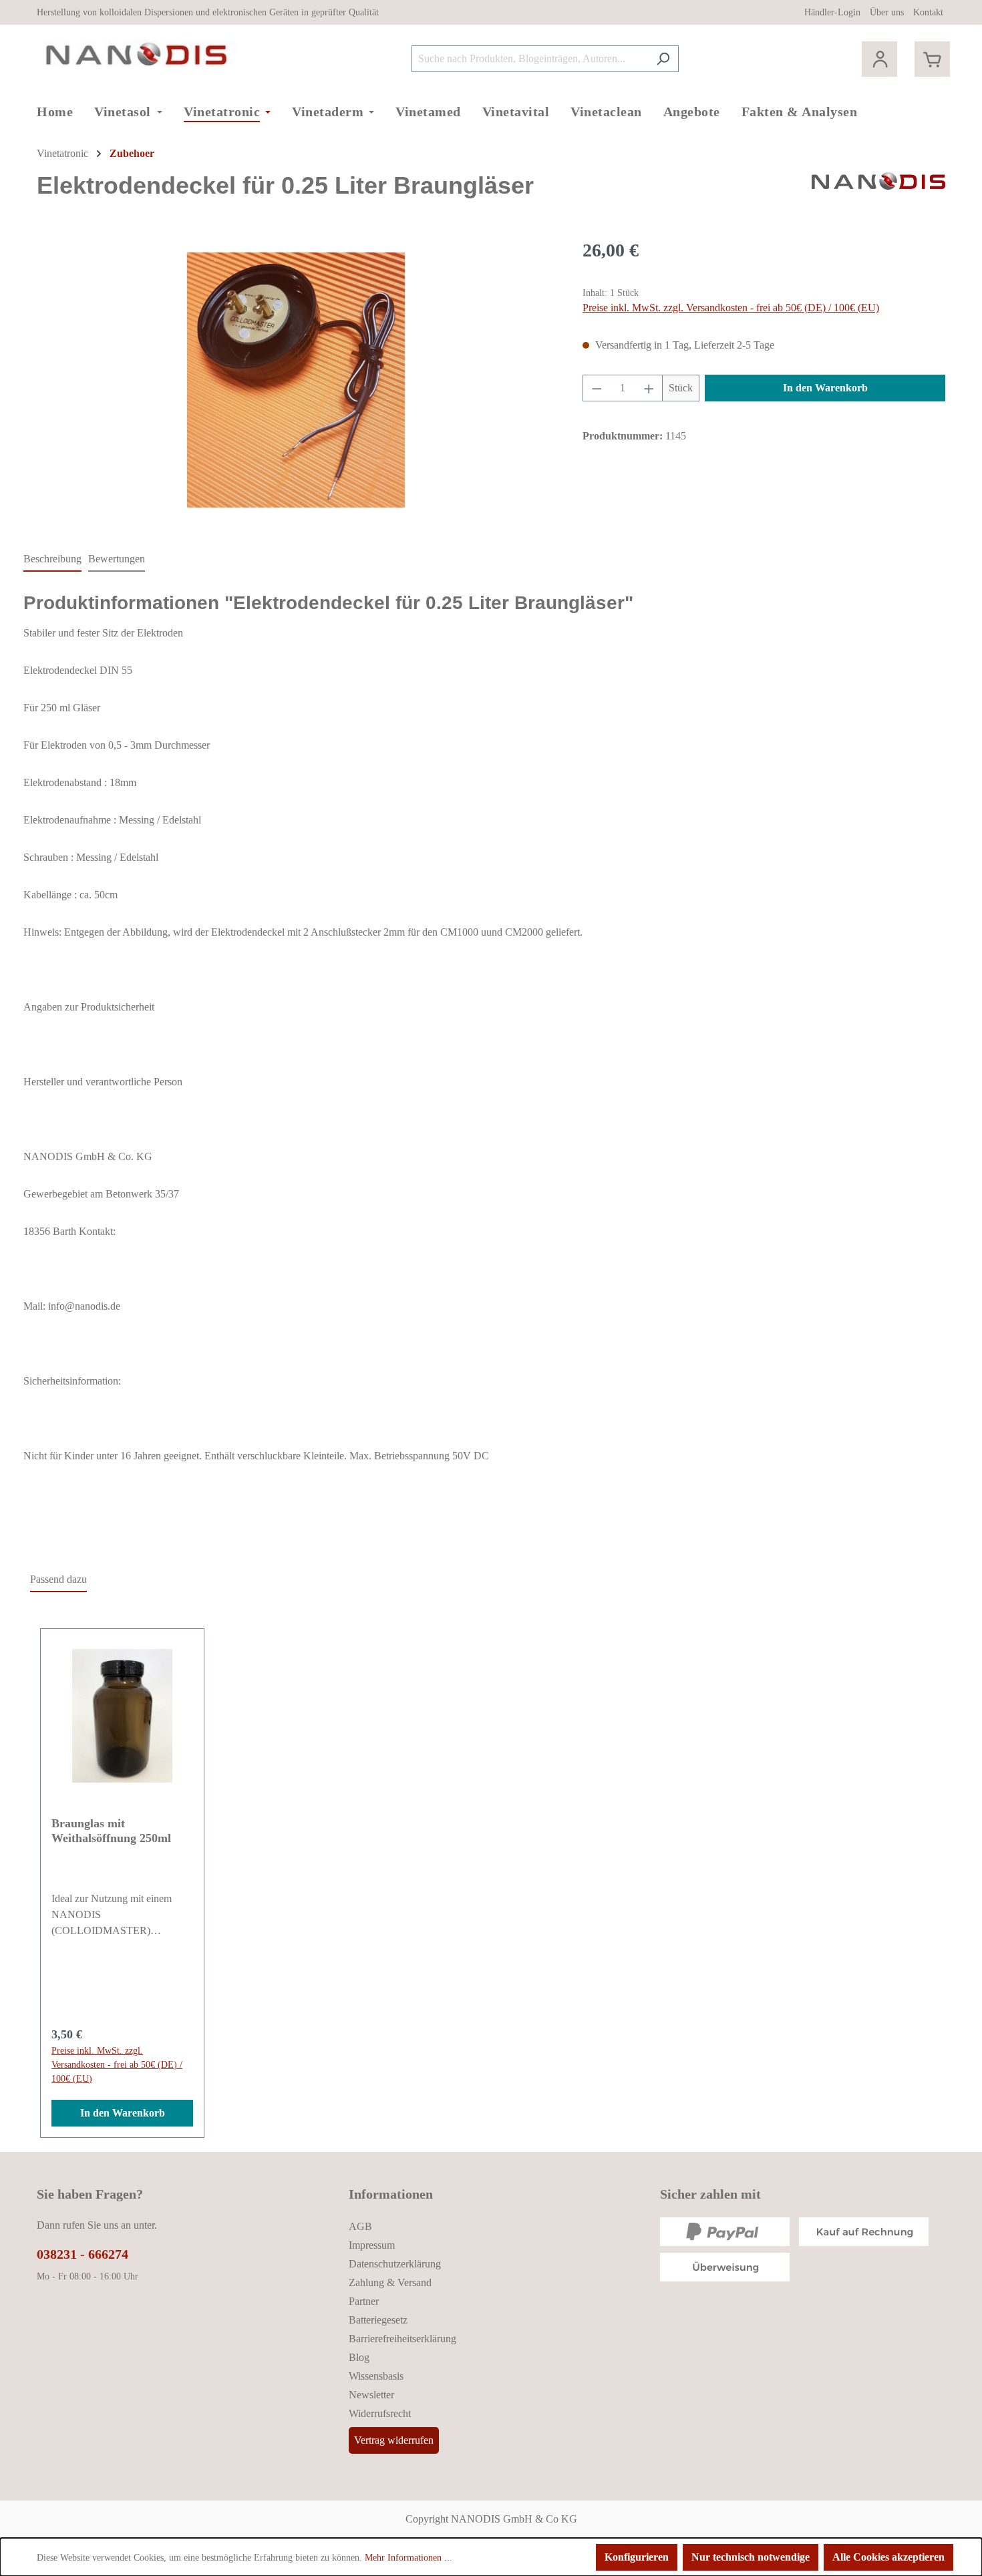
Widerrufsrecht (380, 2413)
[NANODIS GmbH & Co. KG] (878, 191)
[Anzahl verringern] (597, 388)
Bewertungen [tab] (117, 559)
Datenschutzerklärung (395, 2264)
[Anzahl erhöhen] (649, 388)
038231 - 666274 (83, 2254)
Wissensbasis (376, 2376)
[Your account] (879, 59)
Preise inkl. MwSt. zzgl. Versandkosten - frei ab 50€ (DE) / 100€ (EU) (731, 308)
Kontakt (928, 12)
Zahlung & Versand (390, 2282)
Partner (364, 2301)
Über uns (887, 12)
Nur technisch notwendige (751, 2557)
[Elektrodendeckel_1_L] (296, 380)
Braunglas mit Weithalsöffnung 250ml (111, 1831)
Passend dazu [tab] (58, 1579)
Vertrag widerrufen (394, 2440)
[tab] (52, 560)
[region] (296, 380)
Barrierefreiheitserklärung (402, 2339)
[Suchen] (663, 59)
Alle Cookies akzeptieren (888, 2557)
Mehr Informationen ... (408, 2558)
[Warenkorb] (932, 59)
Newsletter (371, 2395)
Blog (359, 2357)
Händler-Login (832, 12)
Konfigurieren (637, 2557)
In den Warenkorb (825, 388)
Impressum (372, 2245)
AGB (360, 2226)
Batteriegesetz (378, 2320)
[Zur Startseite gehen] (137, 56)
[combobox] (530, 59)
